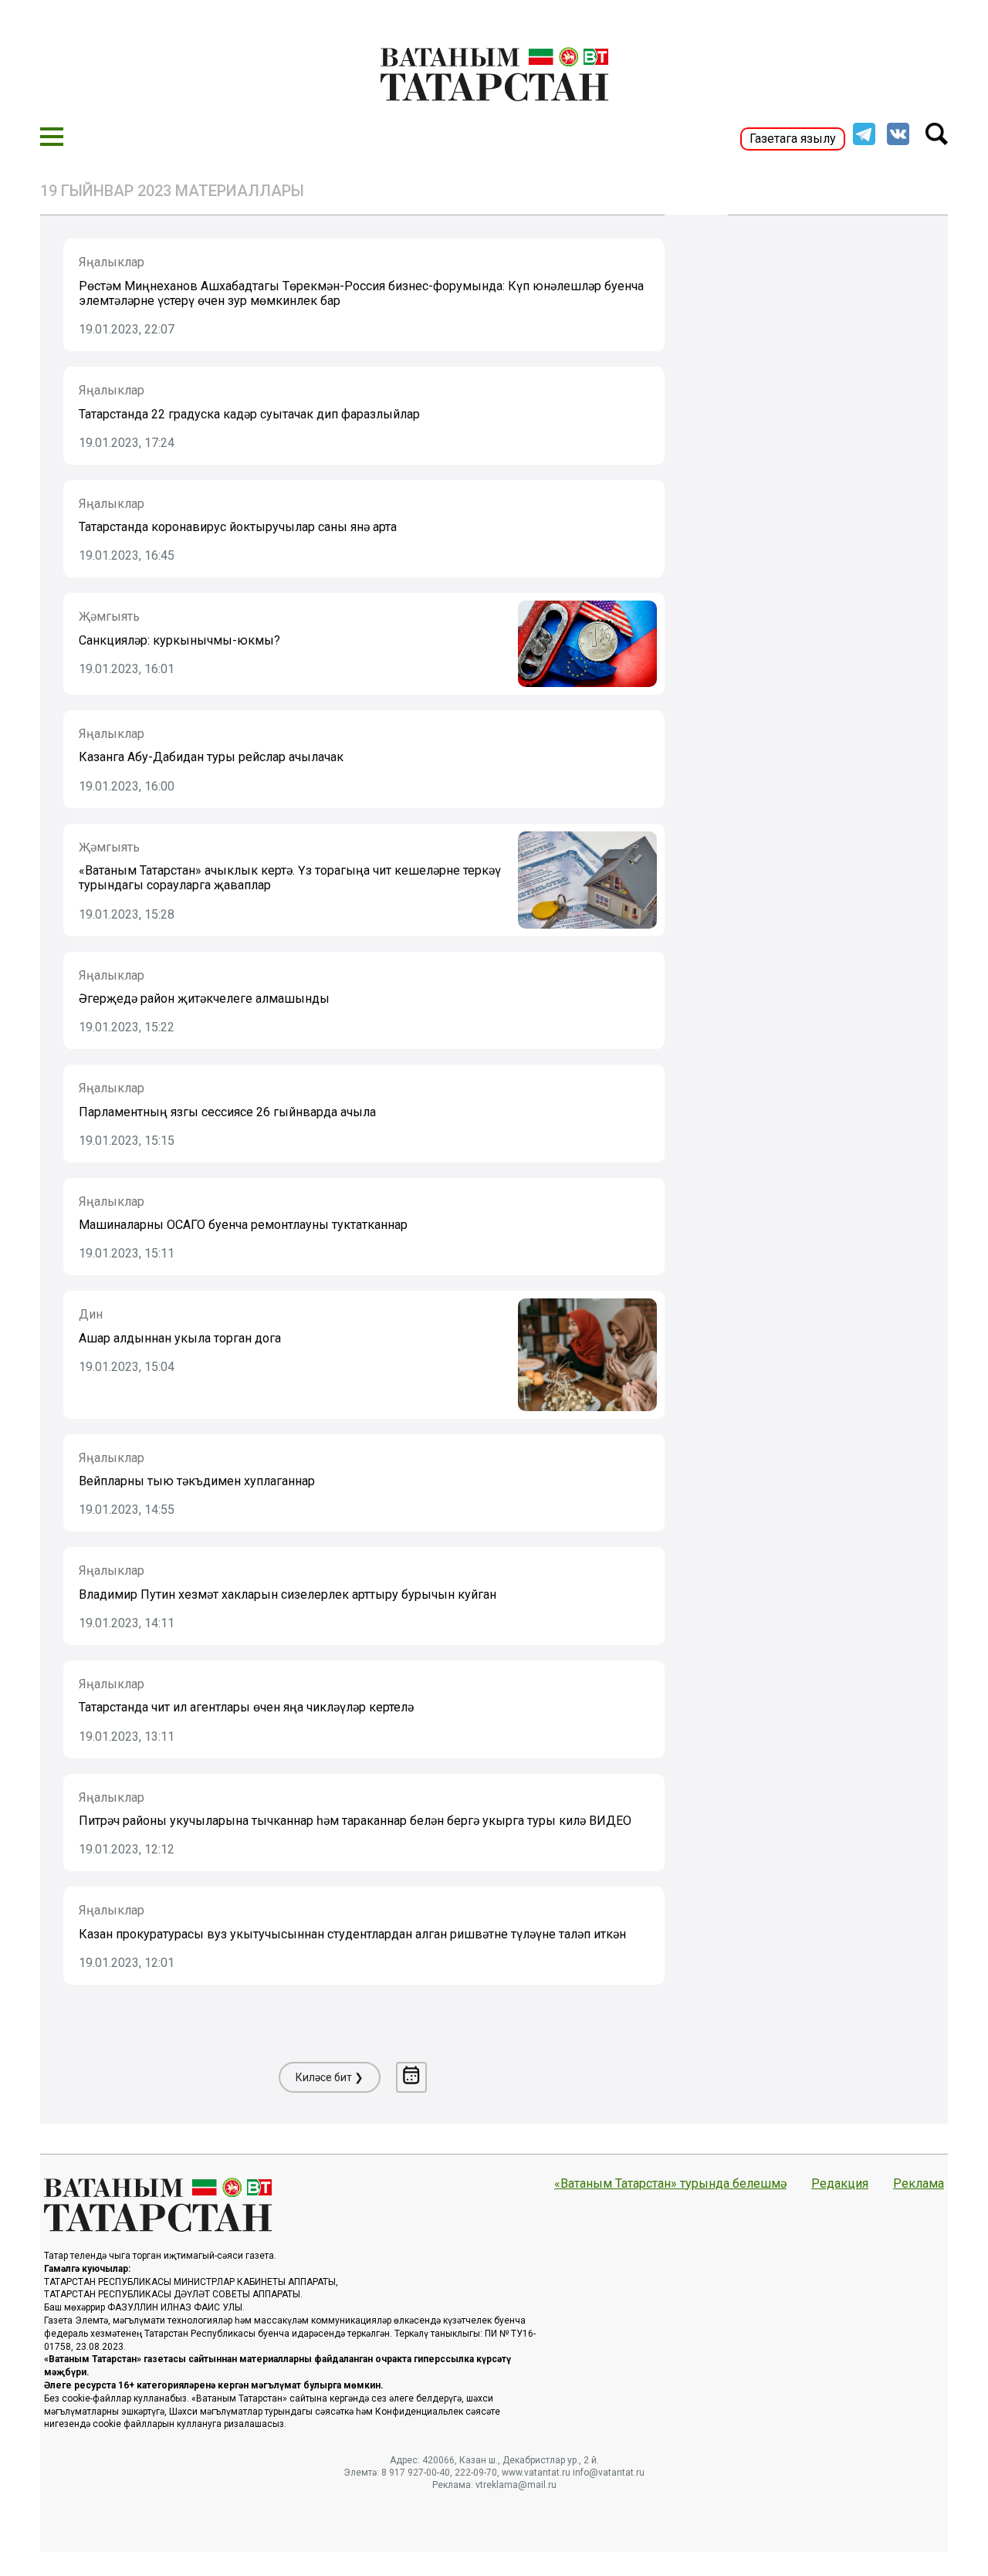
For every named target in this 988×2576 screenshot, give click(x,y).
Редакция (840, 2184)
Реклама (919, 2184)
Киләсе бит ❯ (330, 2077)
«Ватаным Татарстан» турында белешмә (670, 2184)
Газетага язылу (793, 139)
